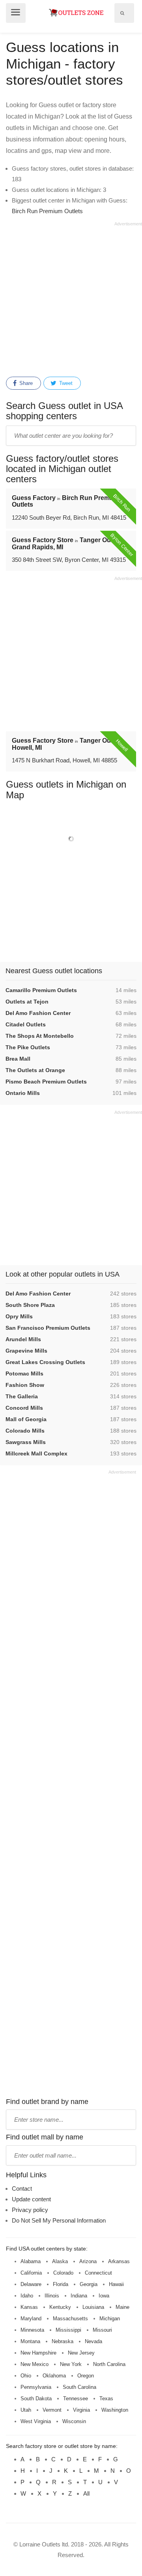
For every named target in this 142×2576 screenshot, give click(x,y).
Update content (31, 2199)
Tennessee (76, 2399)
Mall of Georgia (26, 1419)
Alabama (31, 2261)
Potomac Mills (24, 1373)
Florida (61, 2284)
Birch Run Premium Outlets (47, 211)
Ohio (26, 2376)
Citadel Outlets (26, 1024)
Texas (106, 2399)
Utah (26, 2410)
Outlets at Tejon (27, 1002)
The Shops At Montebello (40, 1036)
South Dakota (36, 2399)
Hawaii (116, 2284)
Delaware (31, 2284)
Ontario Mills (23, 1093)
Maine (122, 2307)
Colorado (63, 2273)
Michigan (110, 2319)
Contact (22, 2188)
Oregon (86, 2376)
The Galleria (22, 1396)
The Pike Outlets (28, 1047)
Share (25, 383)
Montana (30, 2341)
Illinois (52, 2296)
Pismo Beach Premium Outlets (46, 1082)
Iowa (104, 2296)
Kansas (29, 2307)
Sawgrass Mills (26, 1442)
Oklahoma (54, 2376)
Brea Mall (18, 1059)
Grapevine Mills (26, 1351)
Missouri (102, 2330)
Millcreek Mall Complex (36, 1453)
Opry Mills (19, 1316)
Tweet (65, 383)
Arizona (88, 2261)
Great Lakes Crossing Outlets (45, 1362)
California (31, 2273)
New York (71, 2364)
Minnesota (32, 2330)
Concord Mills (24, 1408)
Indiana (79, 2296)
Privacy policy (30, 2210)
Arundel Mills (23, 1339)
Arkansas (119, 2261)
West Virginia (36, 2421)
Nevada (93, 2341)
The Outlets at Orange (35, 1070)
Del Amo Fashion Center (38, 1013)
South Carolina (79, 2387)
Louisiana (93, 2307)
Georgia (89, 2284)
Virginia (81, 2410)
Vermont (52, 2410)
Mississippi (68, 2330)
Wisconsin (74, 2421)
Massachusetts (70, 2319)
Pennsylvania (36, 2387)
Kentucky (60, 2307)
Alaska (60, 2261)
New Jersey (81, 2353)
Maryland (31, 2319)
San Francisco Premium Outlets (48, 1328)
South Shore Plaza (30, 1305)
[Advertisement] (71, 298)
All (86, 2493)
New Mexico (35, 2364)
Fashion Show (25, 1385)
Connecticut (98, 2273)
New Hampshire (38, 2353)
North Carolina (109, 2364)
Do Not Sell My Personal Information (59, 2220)
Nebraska (63, 2341)
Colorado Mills (25, 1431)
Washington (115, 2410)
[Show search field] (122, 13)
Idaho (27, 2296)
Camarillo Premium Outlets (41, 990)
